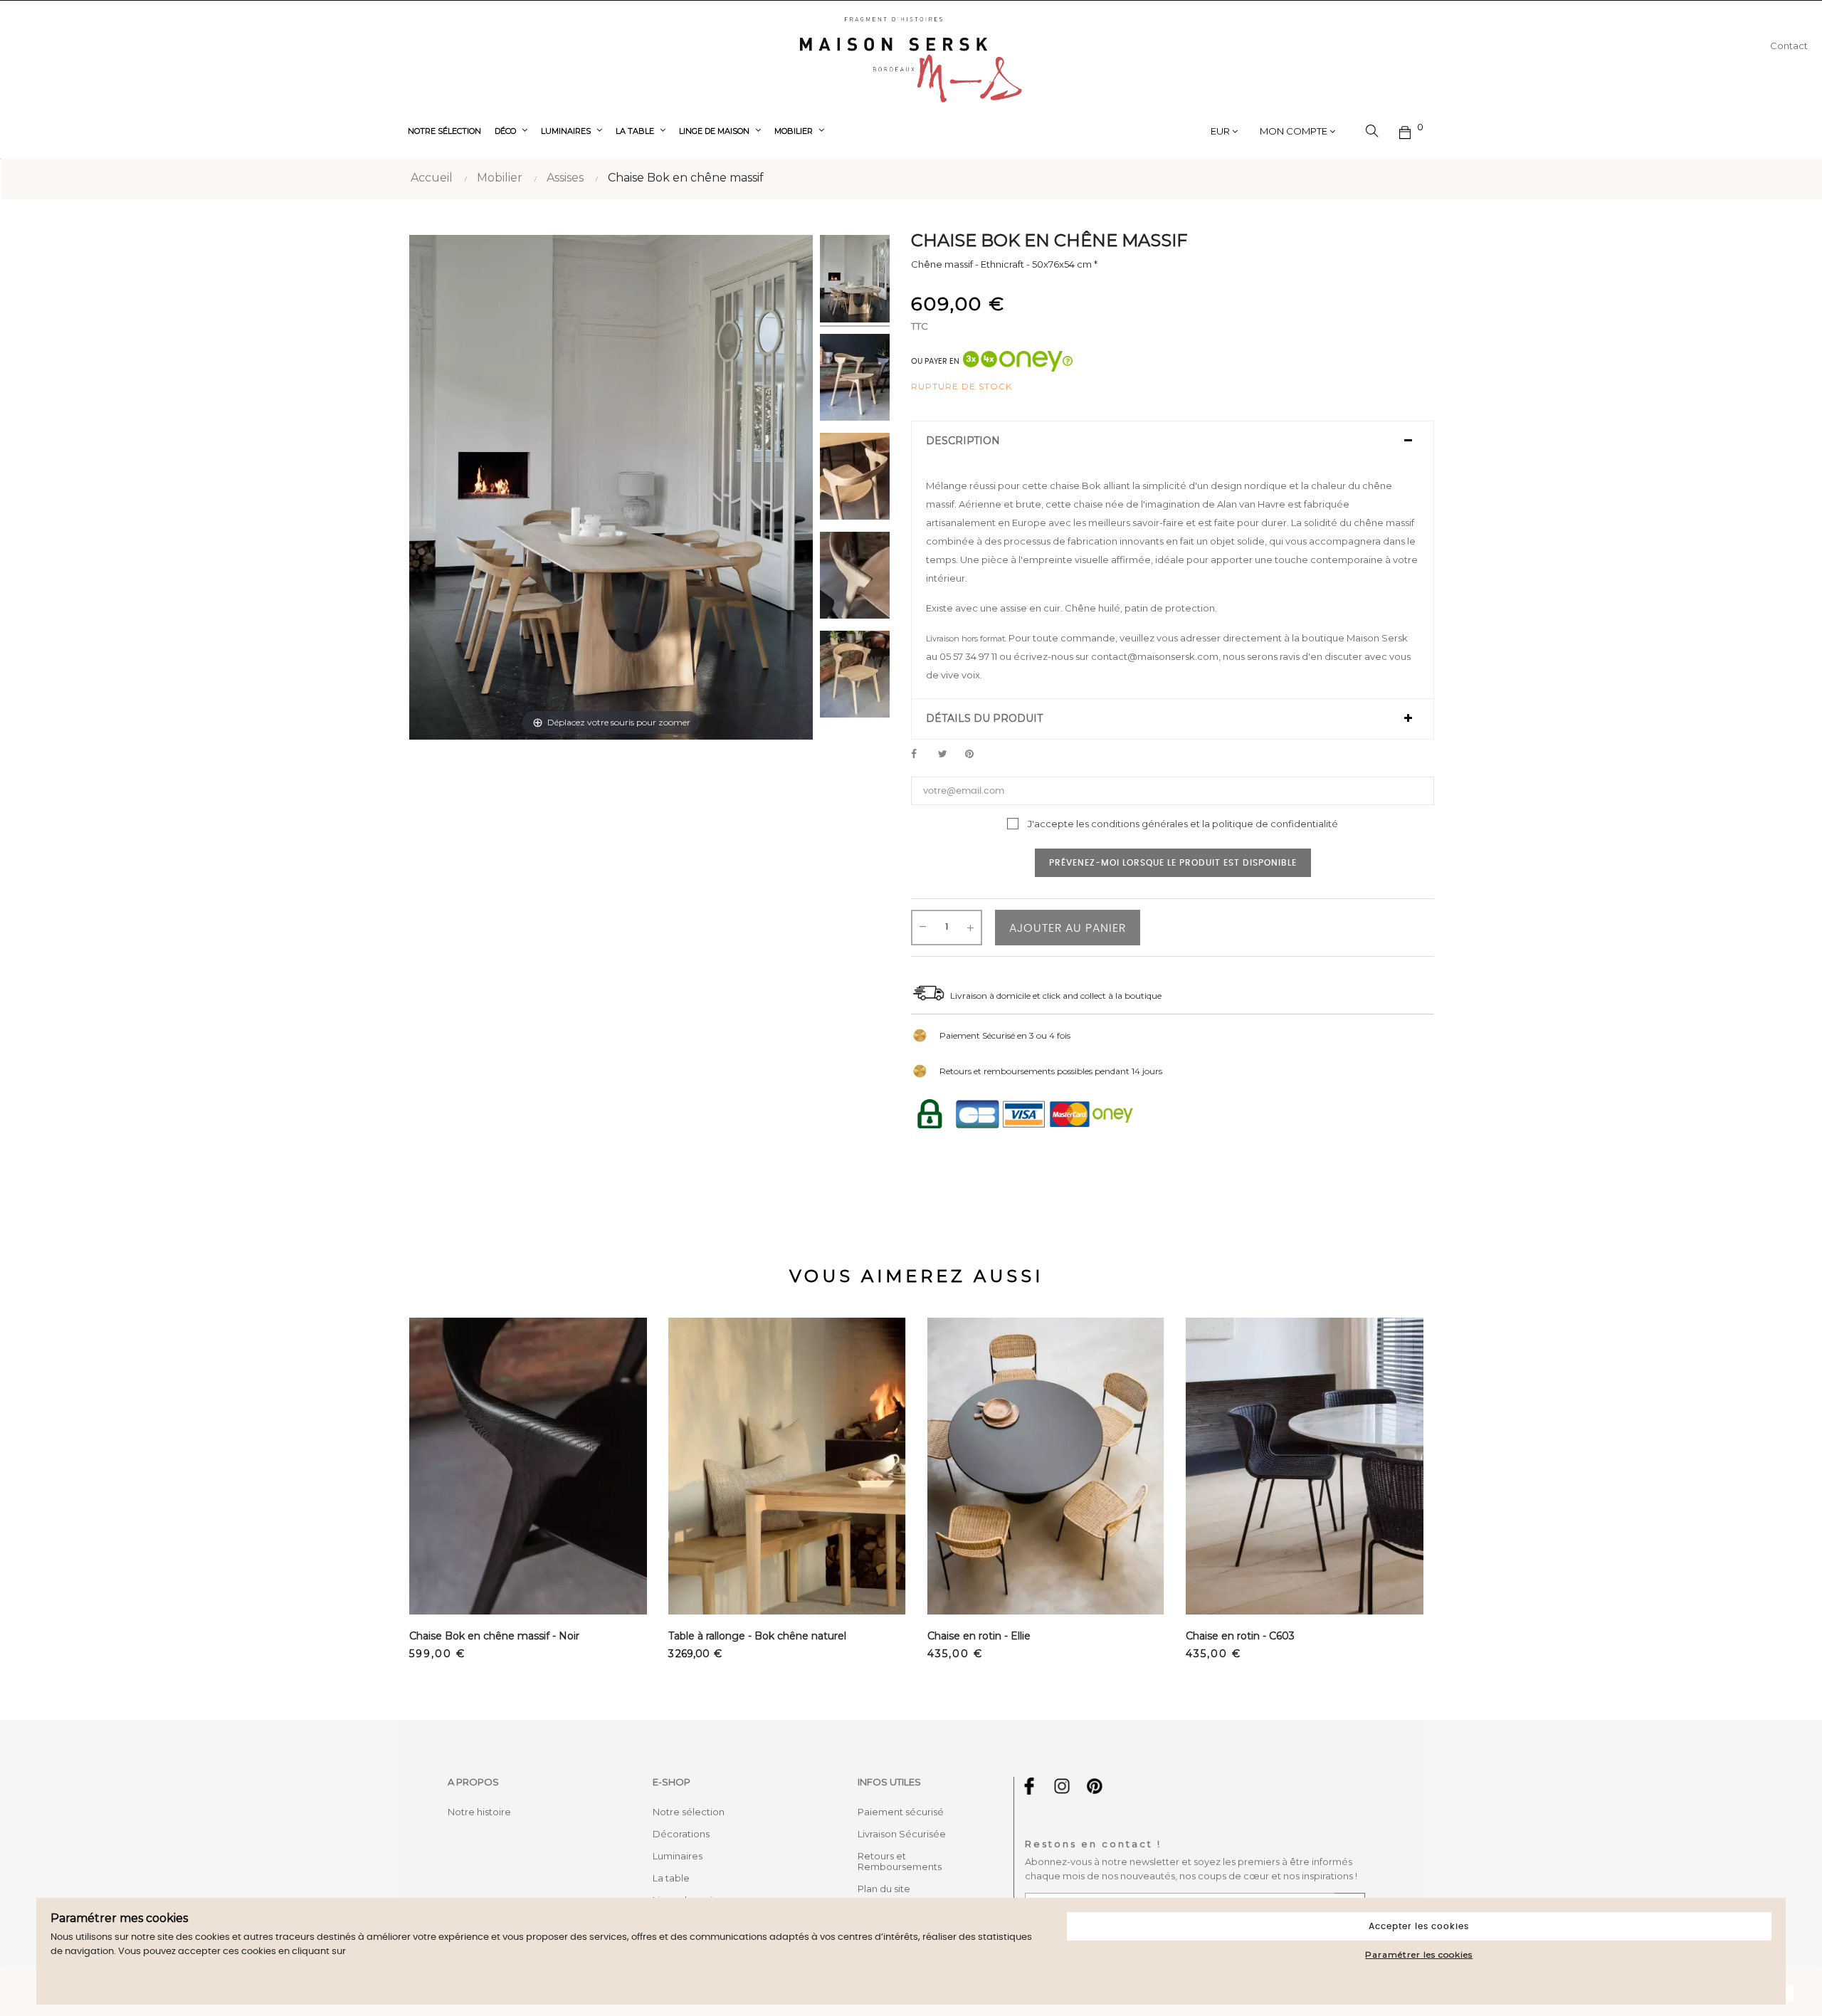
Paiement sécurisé (901, 1812)
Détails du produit (984, 719)
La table (671, 1878)
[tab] (1173, 441)
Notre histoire (479, 1812)
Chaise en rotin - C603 (1240, 1636)
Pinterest (976, 755)
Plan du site (884, 1889)
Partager (922, 755)
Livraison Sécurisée (902, 1834)
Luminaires (678, 1856)
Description (963, 441)
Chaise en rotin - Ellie (979, 1636)
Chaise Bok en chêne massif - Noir (494, 1636)
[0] (1406, 131)
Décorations (681, 1834)
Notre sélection (689, 1812)
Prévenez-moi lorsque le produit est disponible (1173, 863)
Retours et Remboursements (900, 1861)
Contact (1789, 46)
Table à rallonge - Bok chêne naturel (757, 1636)
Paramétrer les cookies (1419, 1954)
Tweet (949, 755)
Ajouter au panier (1068, 928)
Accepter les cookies (1419, 1926)
